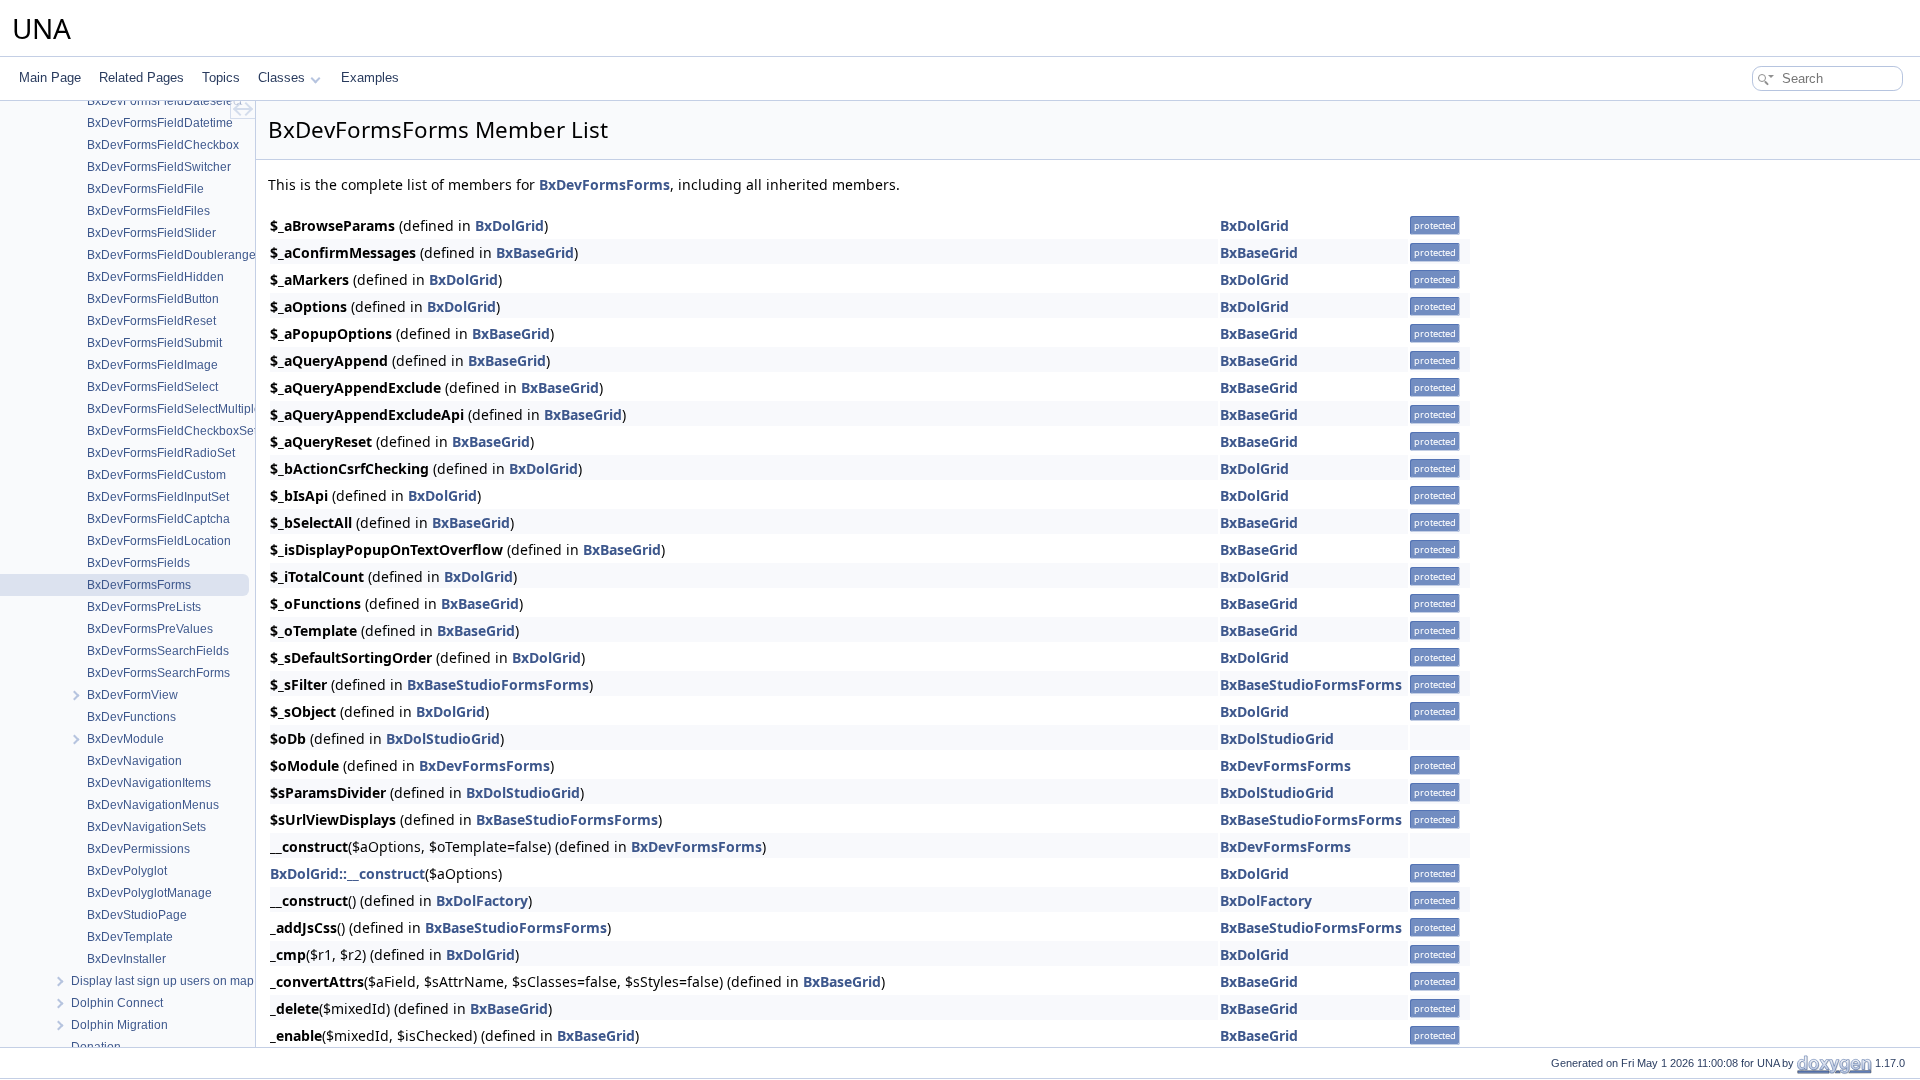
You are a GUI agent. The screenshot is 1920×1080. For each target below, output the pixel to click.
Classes (281, 77)
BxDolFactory (482, 900)
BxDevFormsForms (604, 184)
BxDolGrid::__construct (347, 873)
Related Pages (141, 77)
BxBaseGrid (535, 252)
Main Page (50, 77)
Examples (370, 77)
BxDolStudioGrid (443, 738)
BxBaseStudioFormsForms (498, 684)
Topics (221, 77)
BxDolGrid (509, 225)
